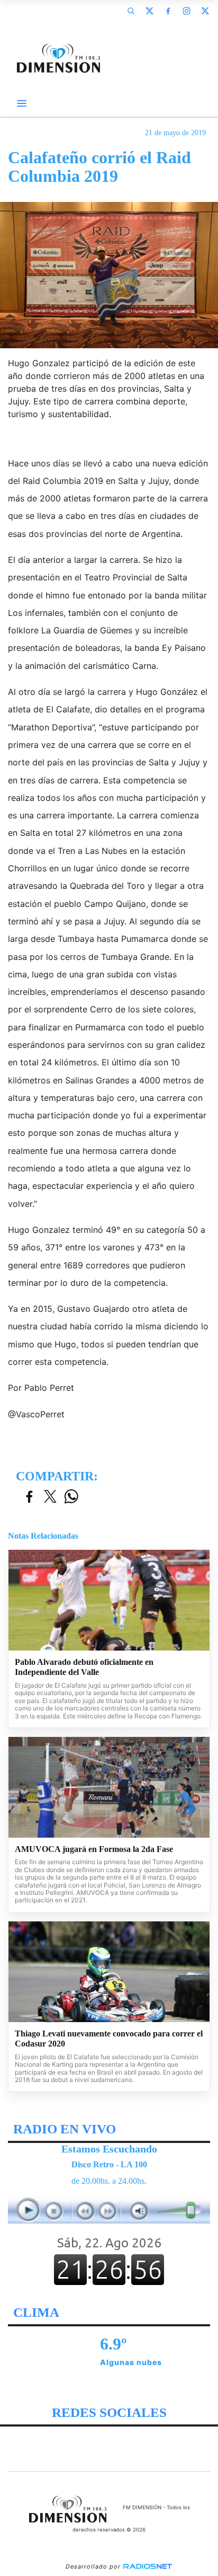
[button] (131, 11)
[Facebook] (168, 11)
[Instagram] (186, 11)
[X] (149, 11)
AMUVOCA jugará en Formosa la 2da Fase (94, 1849)
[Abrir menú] (22, 103)
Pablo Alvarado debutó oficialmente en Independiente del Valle (84, 1667)
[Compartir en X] (50, 1497)
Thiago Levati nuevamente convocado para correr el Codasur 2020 (109, 2039)
